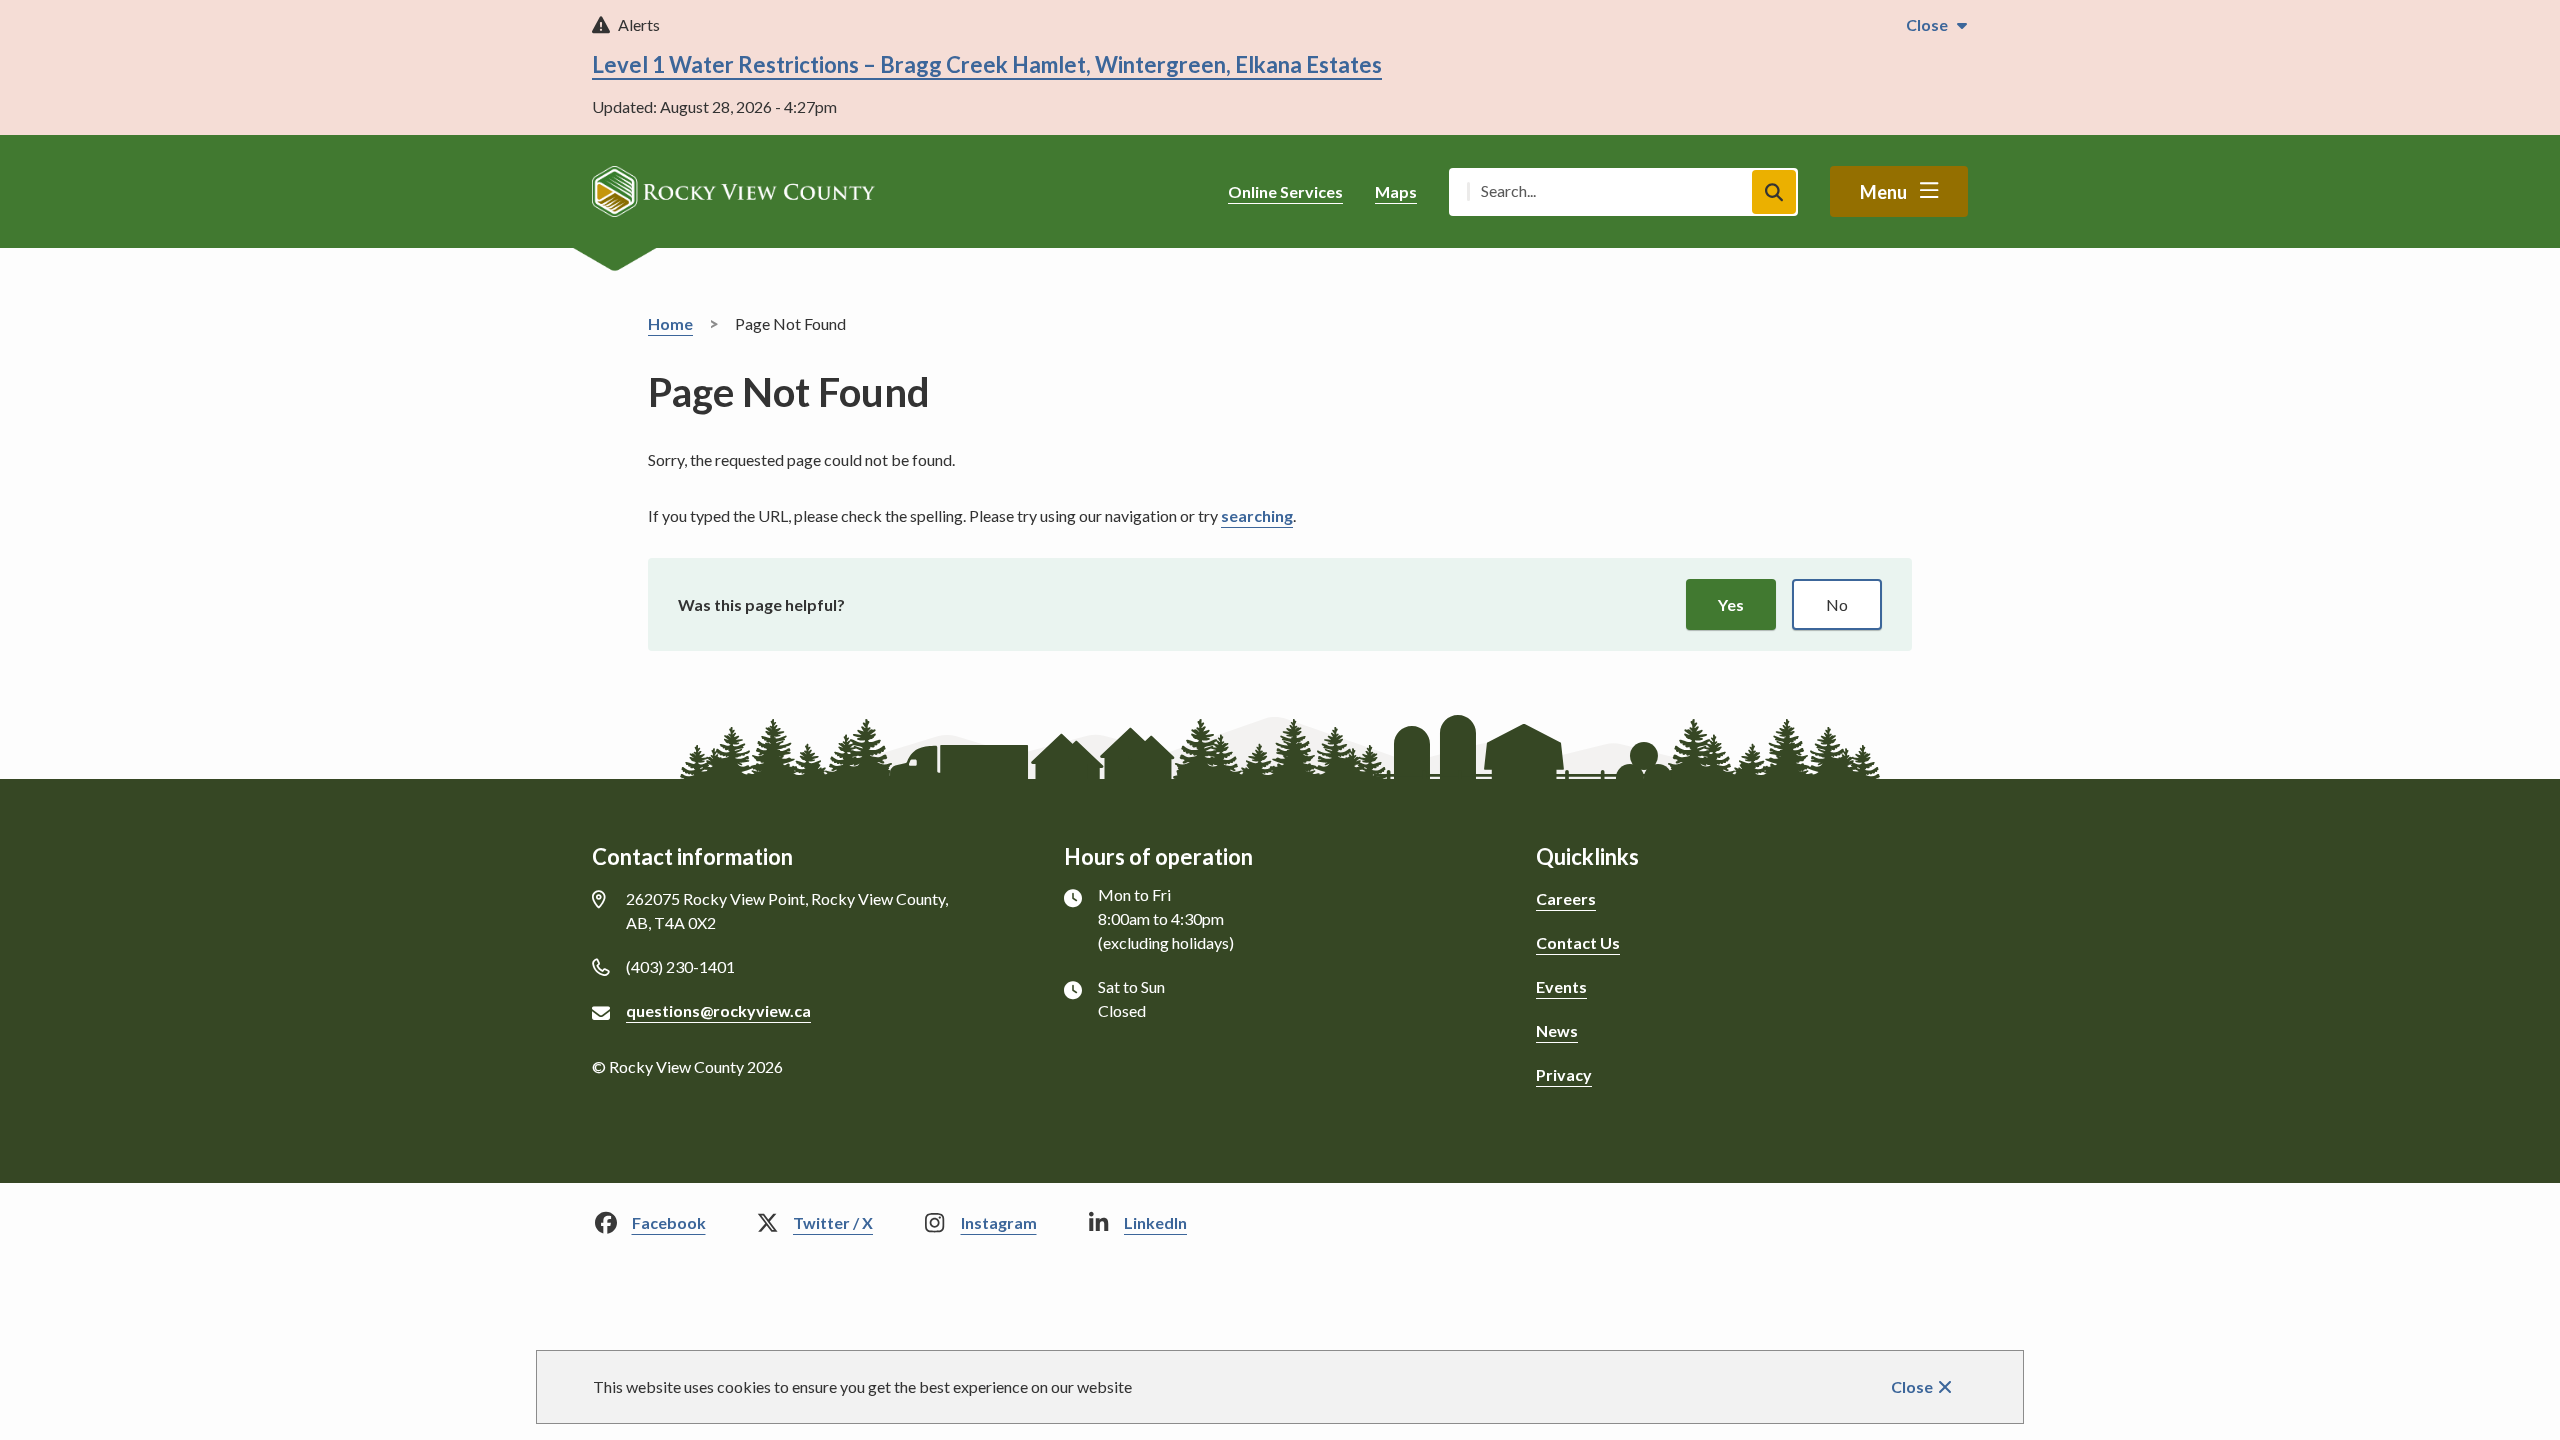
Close (1912, 1386)
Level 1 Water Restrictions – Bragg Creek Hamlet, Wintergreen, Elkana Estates (987, 64)
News (1557, 1030)
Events (1561, 986)
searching (1257, 515)
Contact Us (1578, 942)
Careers (1566, 898)
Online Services (1285, 191)
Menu (1883, 192)
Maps (1396, 191)
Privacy (1564, 1074)
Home (670, 323)
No (1837, 604)
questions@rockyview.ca (718, 1010)
